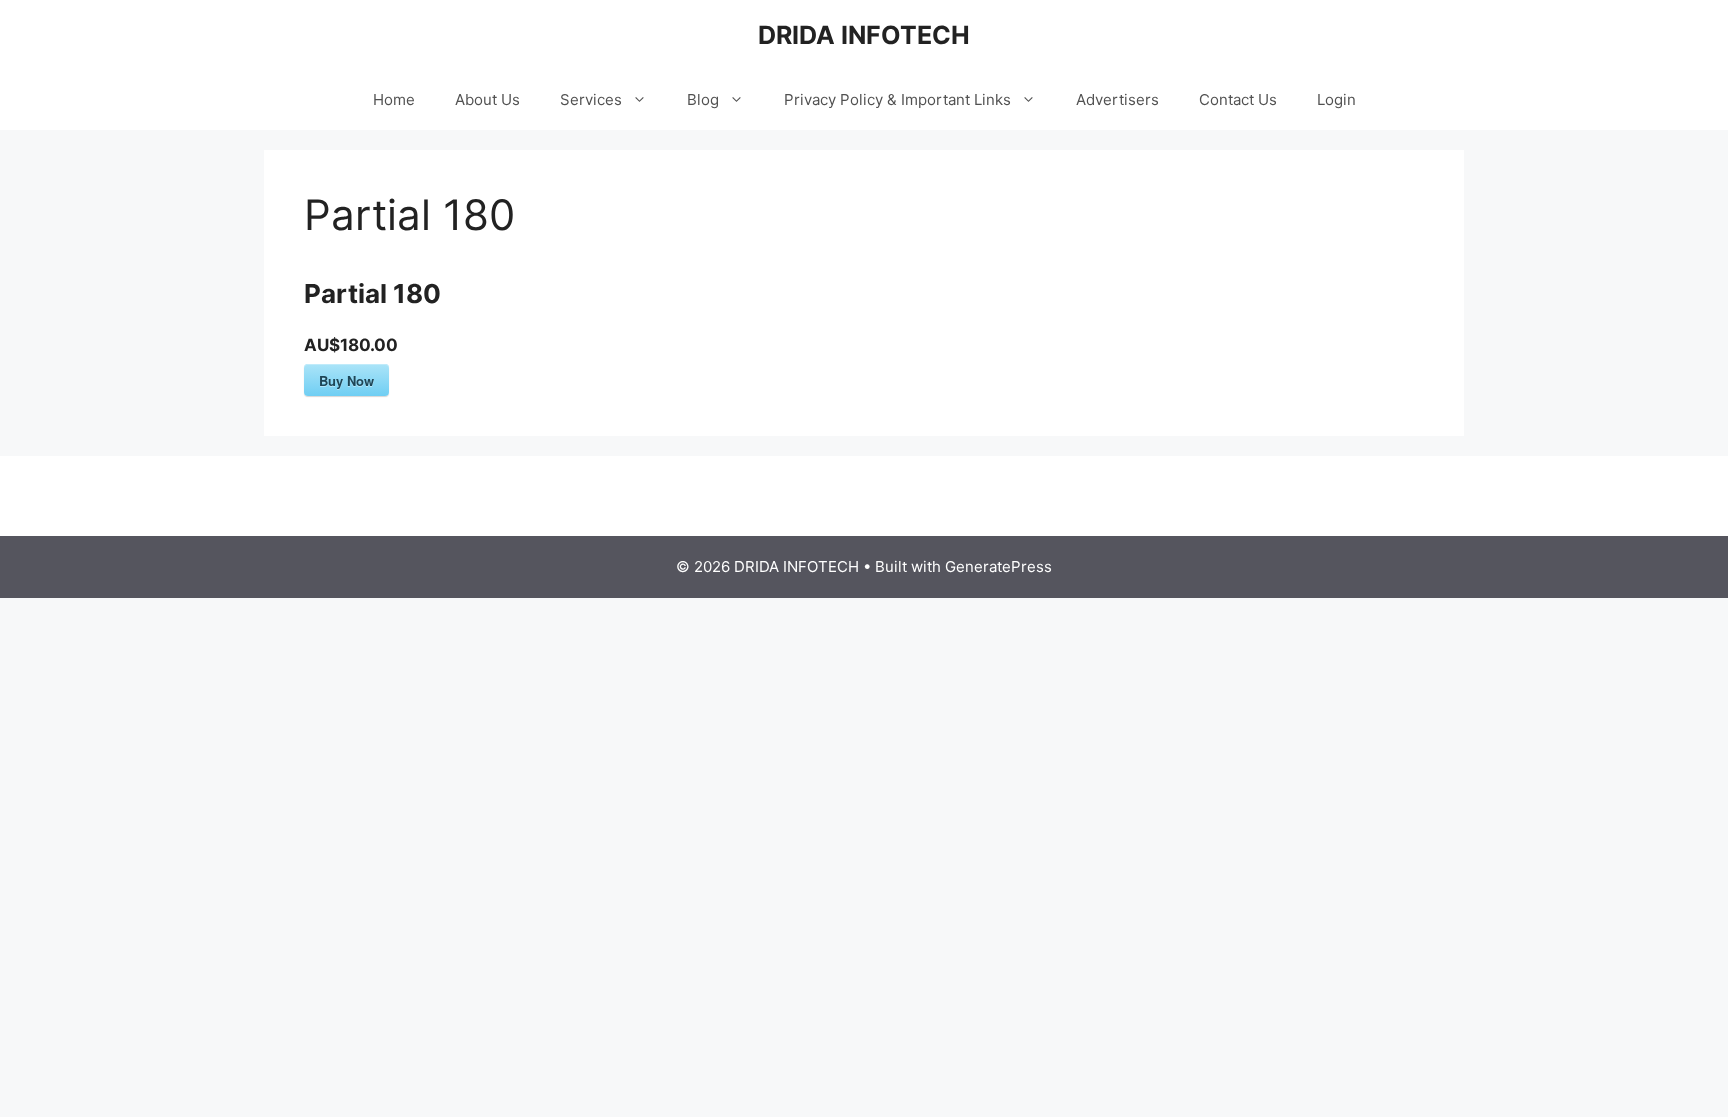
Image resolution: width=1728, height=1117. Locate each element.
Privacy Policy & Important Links (897, 99)
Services (591, 99)
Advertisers (1117, 99)
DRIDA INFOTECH (864, 35)
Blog (703, 99)
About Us (487, 99)
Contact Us (1238, 99)
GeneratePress (998, 566)
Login (1336, 99)
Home (394, 99)
